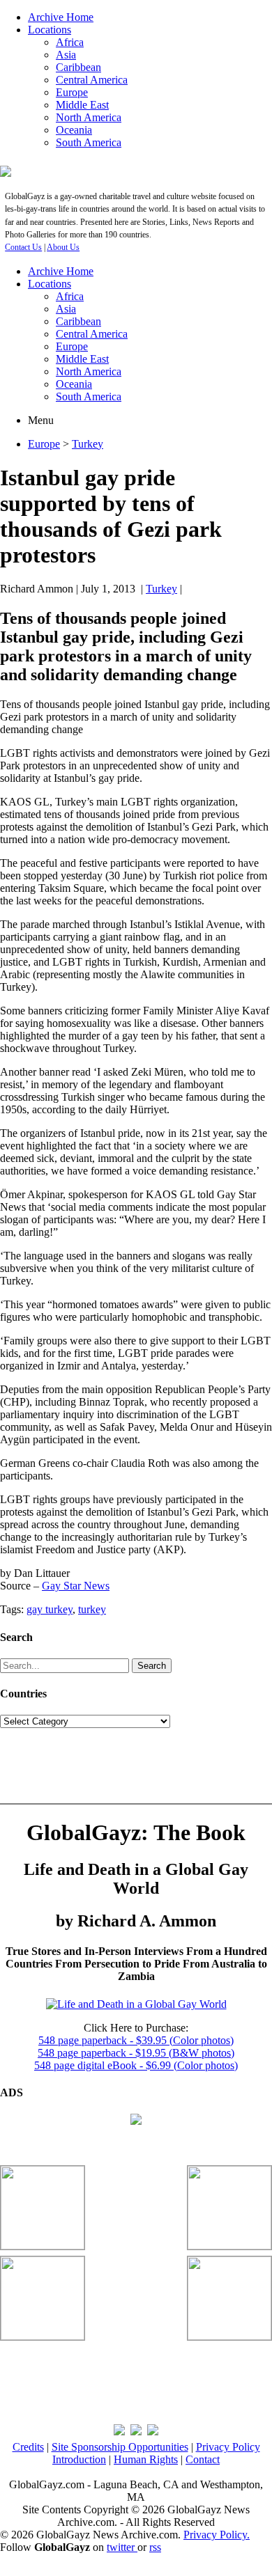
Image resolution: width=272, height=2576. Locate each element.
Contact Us (23, 247)
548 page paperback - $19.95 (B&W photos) (136, 2053)
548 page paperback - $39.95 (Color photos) (136, 2040)
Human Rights (146, 2459)
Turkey (88, 444)
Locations (50, 30)
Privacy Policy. (217, 2535)
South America (89, 142)
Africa (70, 42)
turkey (92, 1609)
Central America (92, 80)
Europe (72, 92)
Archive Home (61, 17)
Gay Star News (76, 1586)
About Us (63, 247)
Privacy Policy (228, 2447)
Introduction (79, 2459)
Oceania (74, 130)
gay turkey (50, 1609)
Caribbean (78, 67)
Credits (28, 2447)
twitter (122, 2547)
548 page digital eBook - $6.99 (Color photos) (136, 2065)
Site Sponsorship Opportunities (120, 2447)
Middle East (82, 105)
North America (89, 117)
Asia (66, 55)
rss (155, 2547)
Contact (203, 2459)
